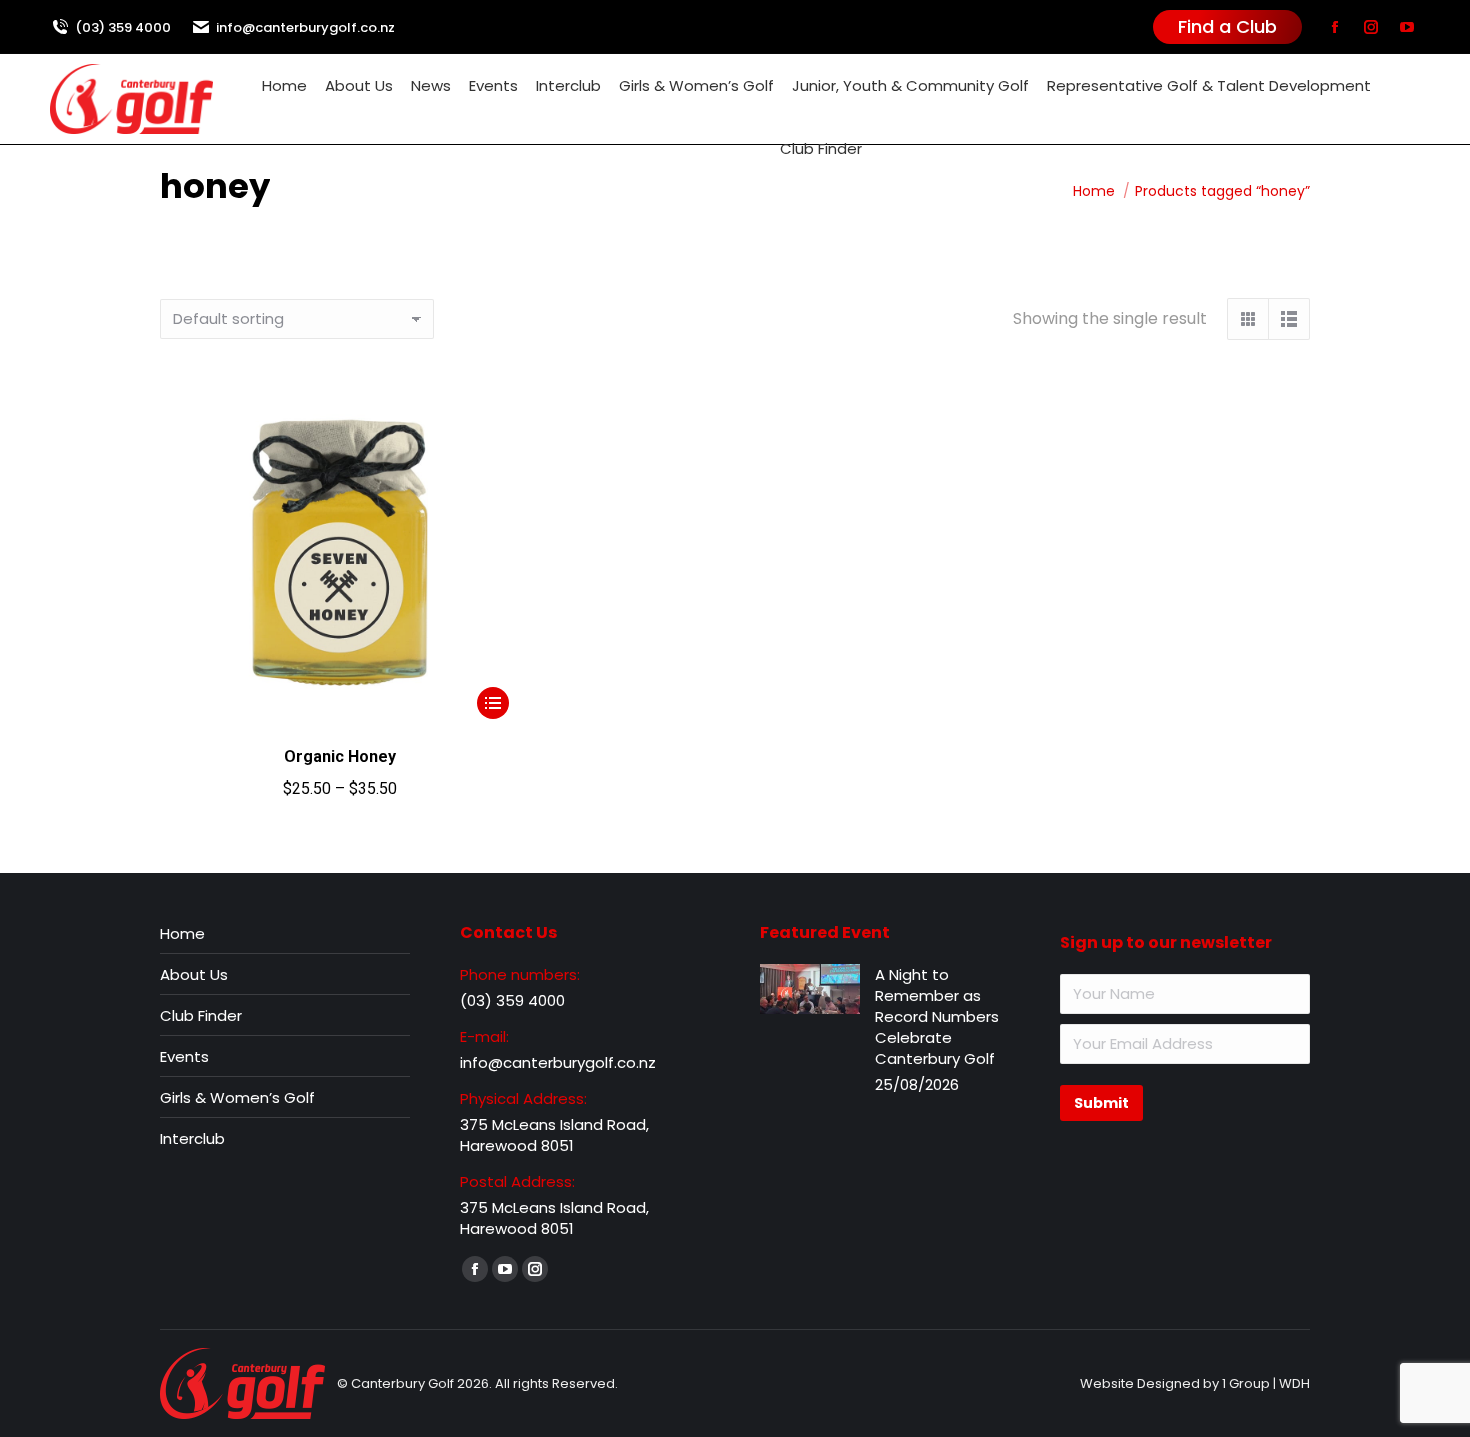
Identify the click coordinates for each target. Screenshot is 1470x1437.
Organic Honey (340, 756)
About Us (194, 974)
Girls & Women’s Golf (237, 1097)
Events (184, 1056)
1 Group (1246, 1383)
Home (182, 933)
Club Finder (201, 1015)
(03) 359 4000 (123, 27)
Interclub (192, 1138)
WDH (1294, 1383)
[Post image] (810, 989)
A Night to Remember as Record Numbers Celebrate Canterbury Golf (937, 1016)
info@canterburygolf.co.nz (305, 27)
